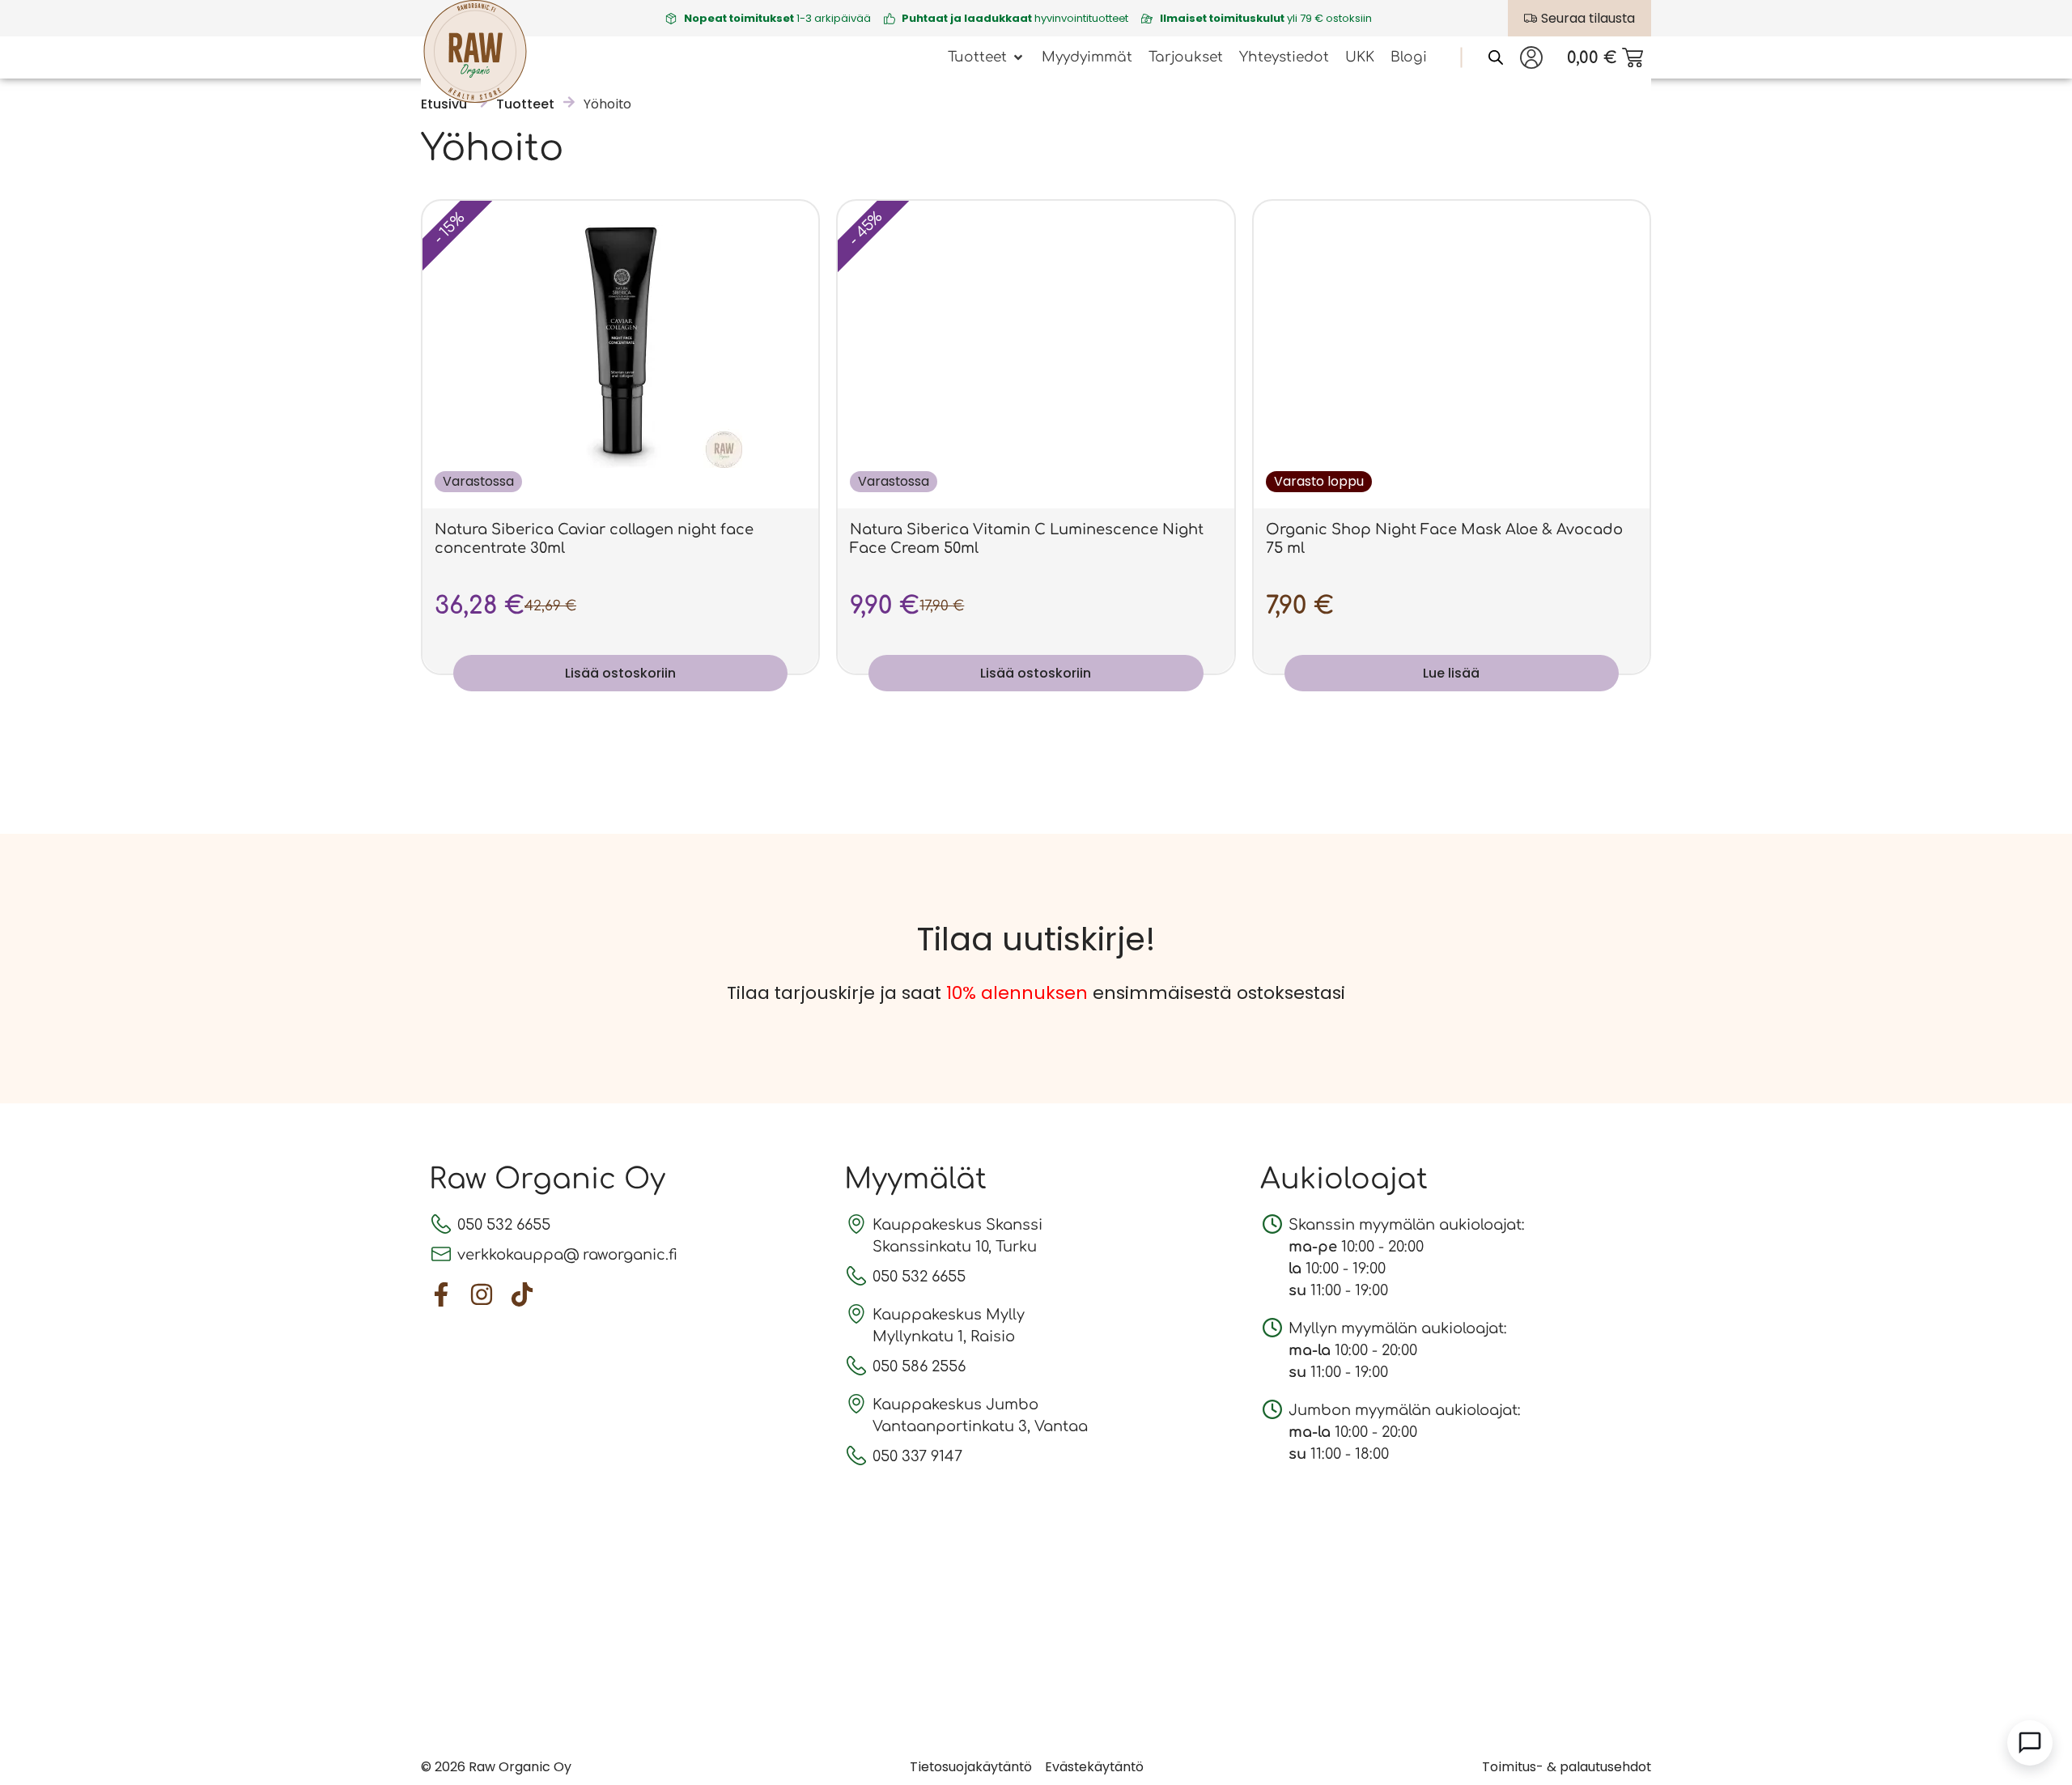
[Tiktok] (522, 1294)
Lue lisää (1451, 673)
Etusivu (444, 104)
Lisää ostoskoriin (620, 673)
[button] (987, 57)
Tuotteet (525, 104)
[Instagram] (482, 1294)
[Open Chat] (2030, 1743)
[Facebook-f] (441, 1294)
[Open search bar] (1496, 57)
